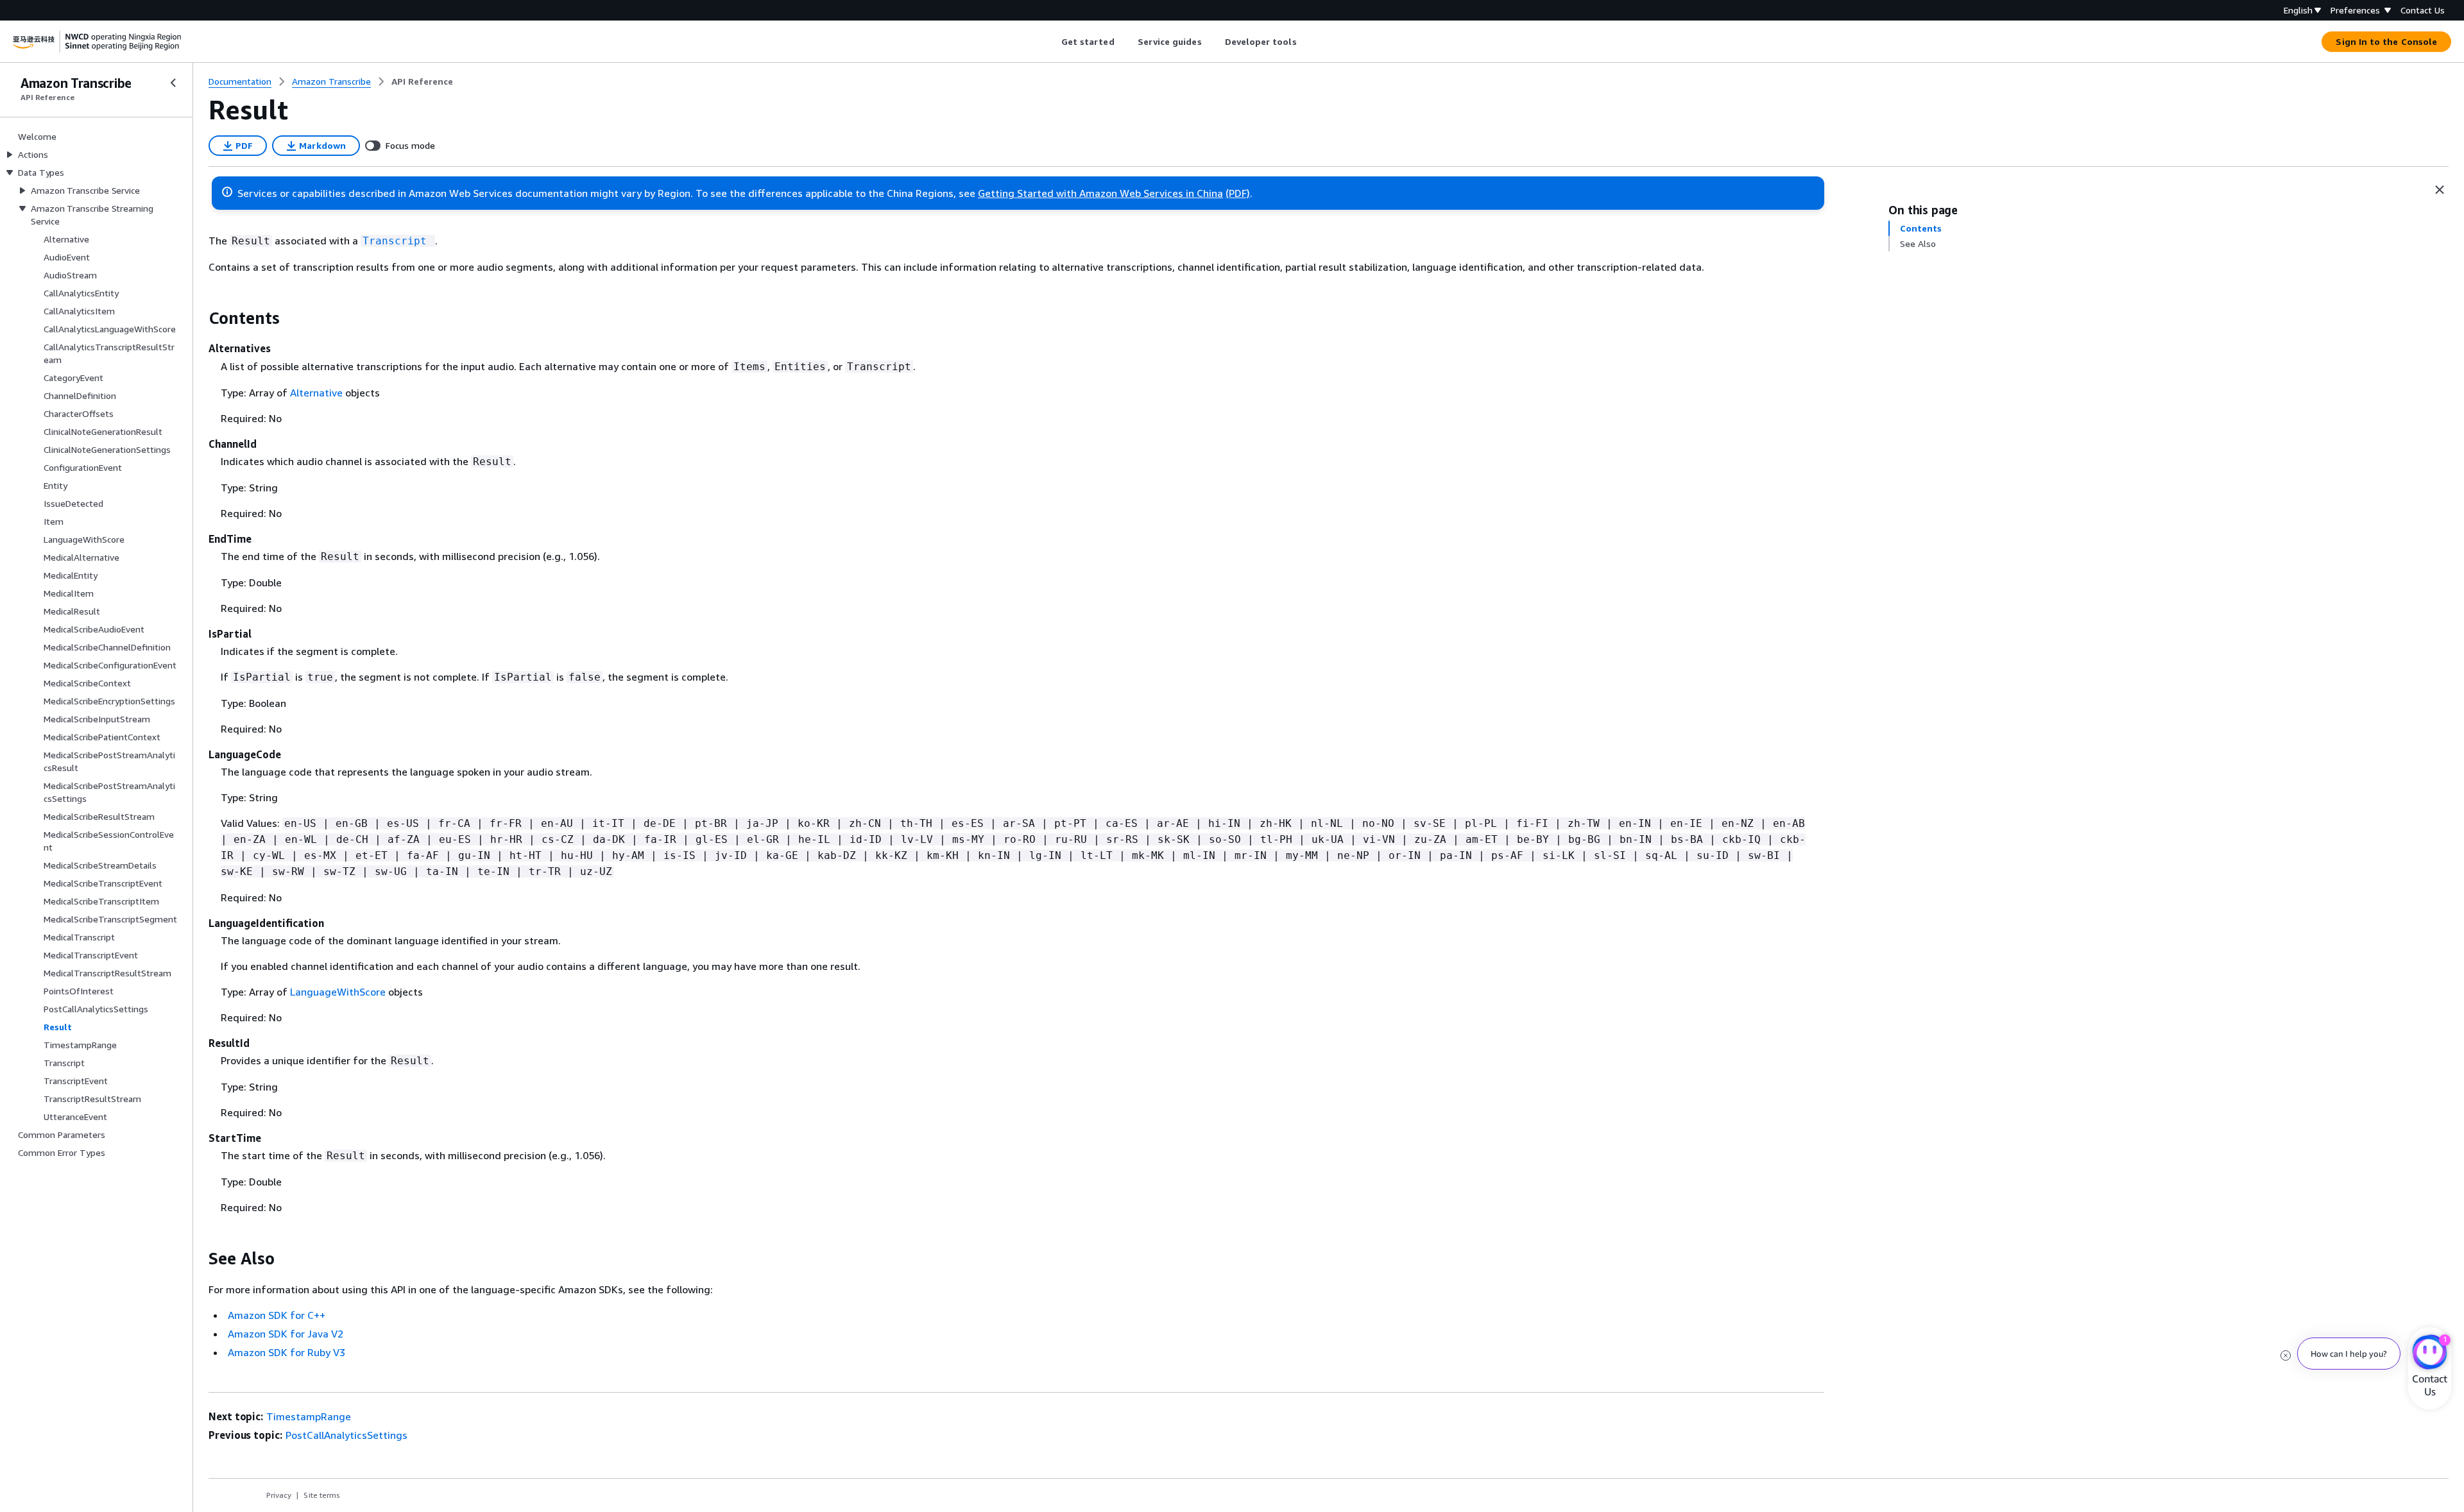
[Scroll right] (1306, 42)
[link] (422, 81)
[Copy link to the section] (198, 318)
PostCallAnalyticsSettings (346, 1435)
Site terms (322, 1495)
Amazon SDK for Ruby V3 (287, 1352)
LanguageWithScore (338, 992)
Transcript (395, 241)
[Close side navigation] (173, 83)
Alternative (316, 393)
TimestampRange (309, 1416)
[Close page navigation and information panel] (2440, 190)
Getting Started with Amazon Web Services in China (1100, 193)
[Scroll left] (1051, 42)
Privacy (279, 1495)
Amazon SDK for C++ (277, 1315)
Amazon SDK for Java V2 (286, 1334)
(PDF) (1238, 193)
